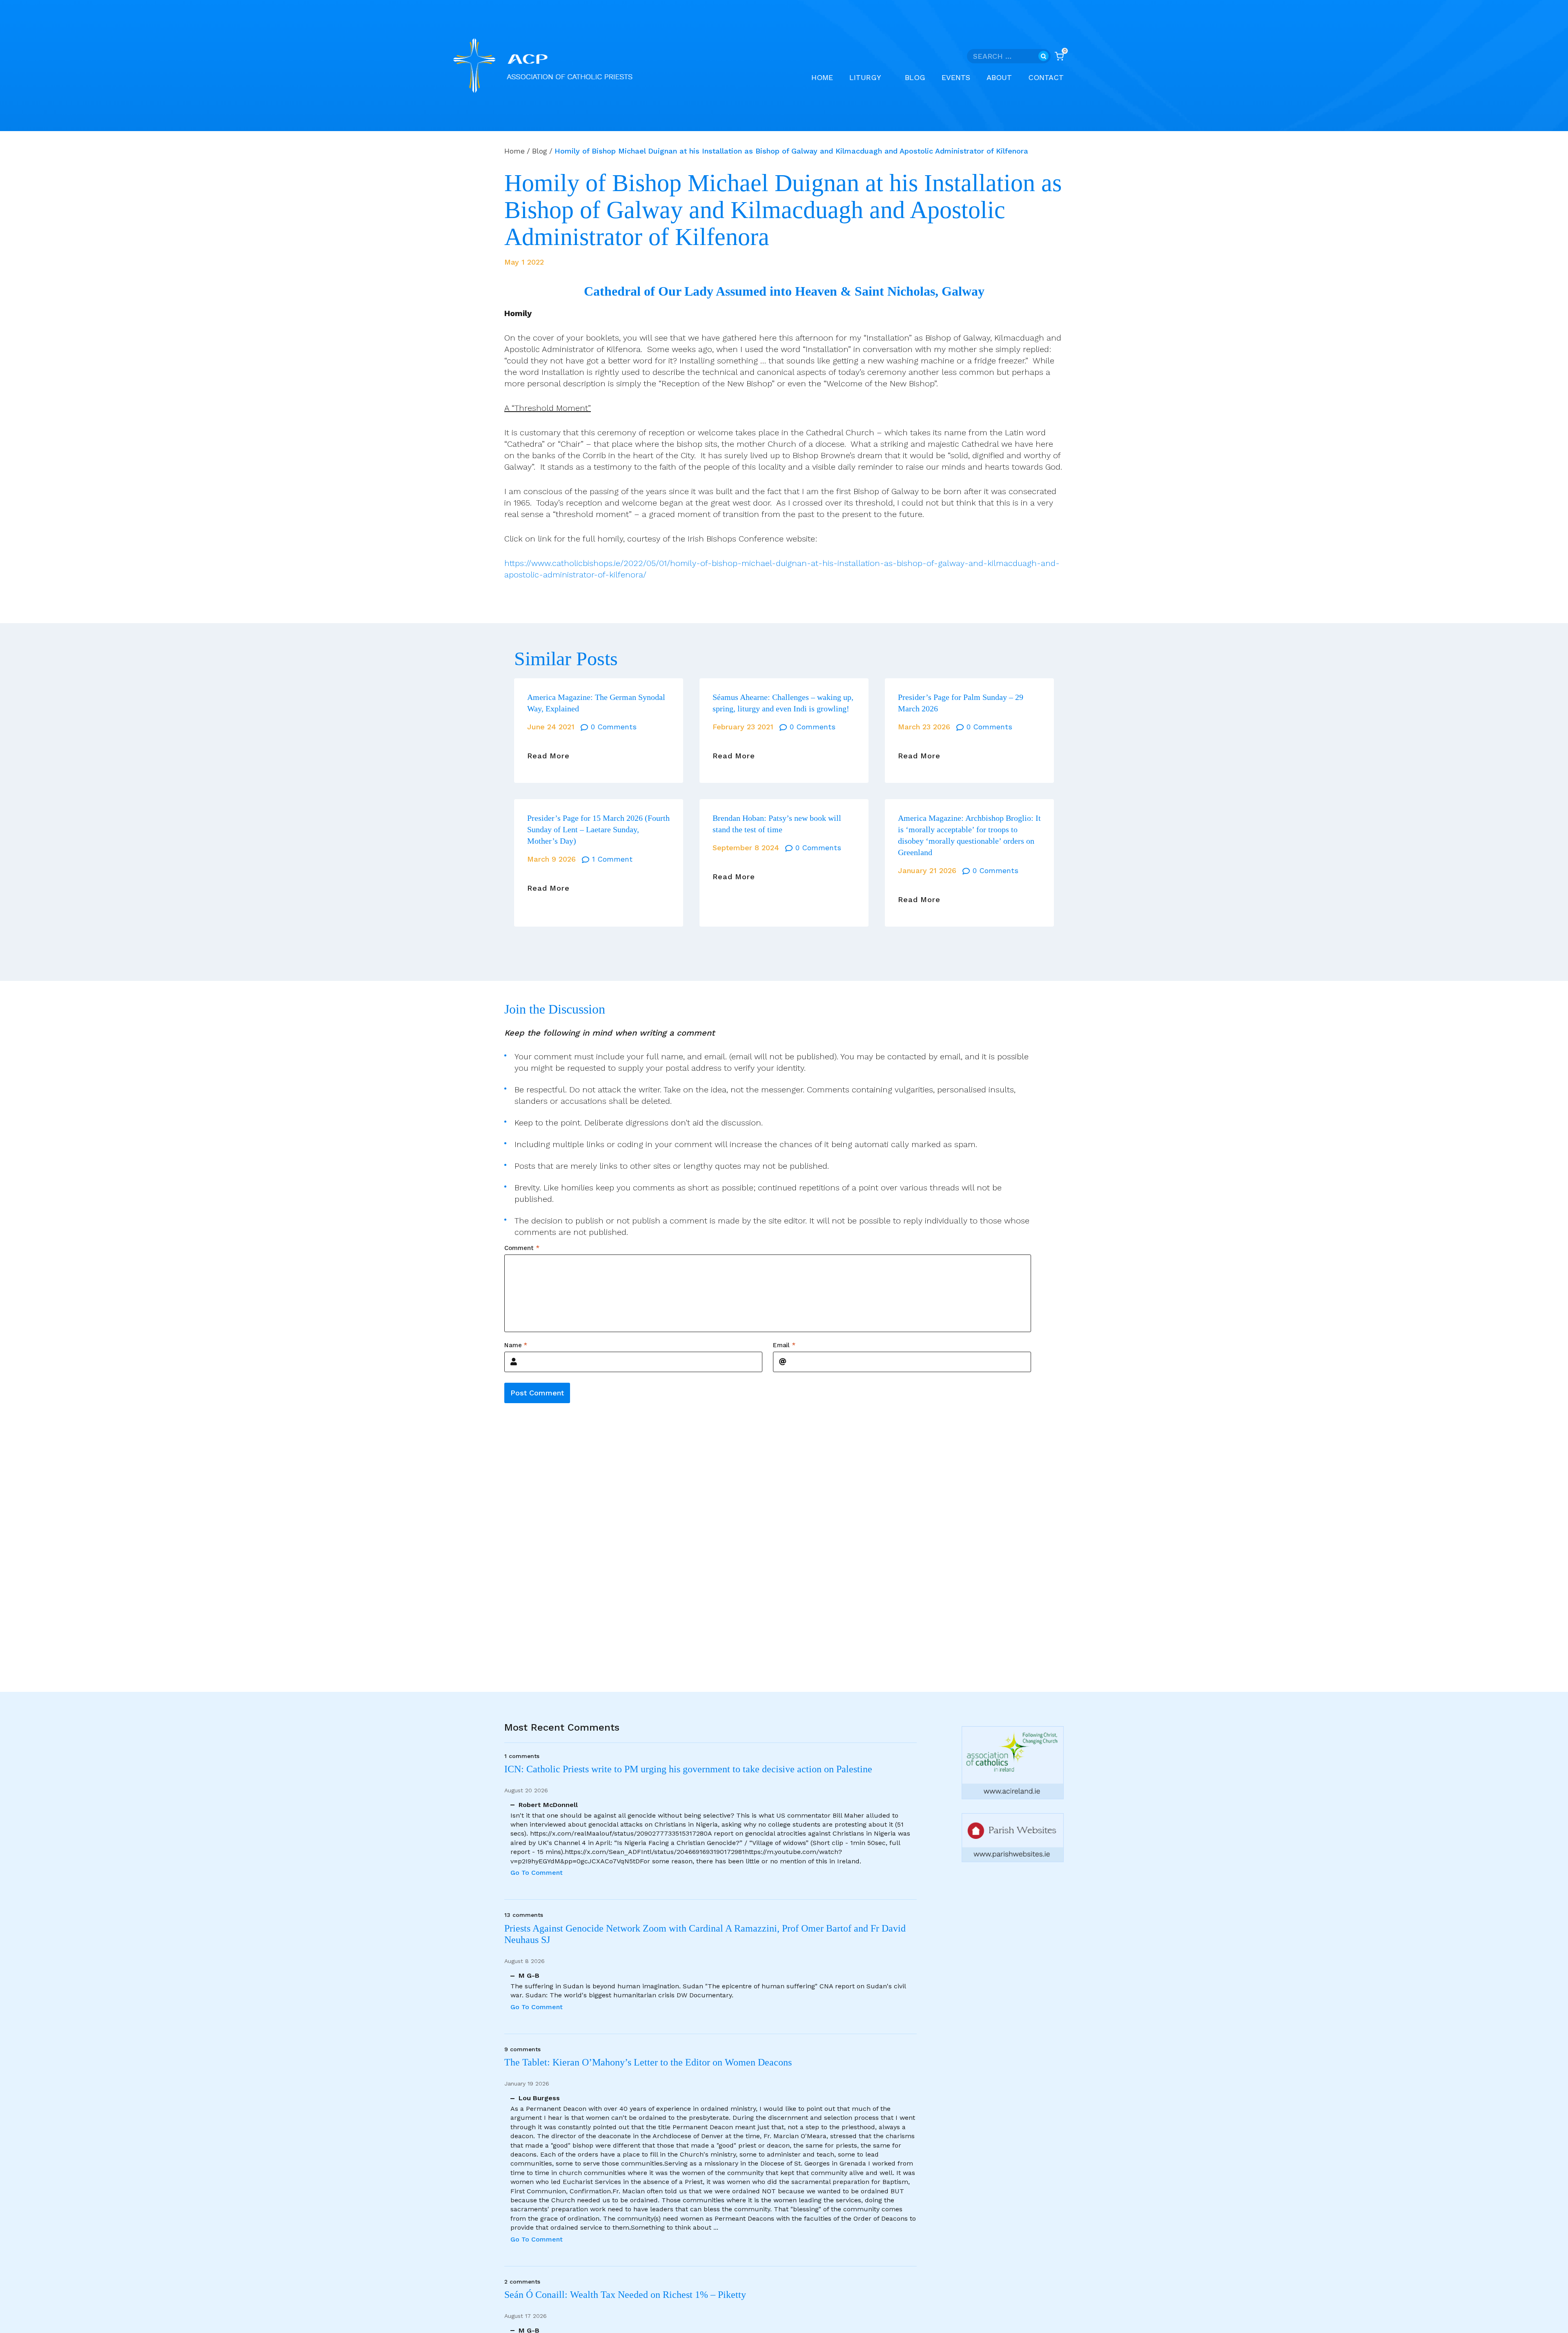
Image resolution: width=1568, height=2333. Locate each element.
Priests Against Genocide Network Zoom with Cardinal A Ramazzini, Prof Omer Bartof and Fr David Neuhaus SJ (705, 1934)
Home (822, 77)
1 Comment (612, 859)
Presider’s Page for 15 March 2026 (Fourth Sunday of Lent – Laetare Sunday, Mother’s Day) (598, 829)
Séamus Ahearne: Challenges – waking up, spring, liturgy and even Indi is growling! (783, 703)
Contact (1046, 77)
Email (784, 1345)
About (999, 77)
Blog (915, 77)
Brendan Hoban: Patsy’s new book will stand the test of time (777, 824)
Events (956, 77)
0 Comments (614, 727)
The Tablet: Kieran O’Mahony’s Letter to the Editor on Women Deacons (648, 2062)
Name (516, 1345)
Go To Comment (537, 1873)
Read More (548, 756)
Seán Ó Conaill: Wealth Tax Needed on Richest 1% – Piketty (625, 2295)
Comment (522, 1248)
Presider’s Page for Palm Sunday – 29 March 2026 (961, 703)
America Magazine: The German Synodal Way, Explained (596, 703)
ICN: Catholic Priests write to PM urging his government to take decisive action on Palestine (688, 1769)
